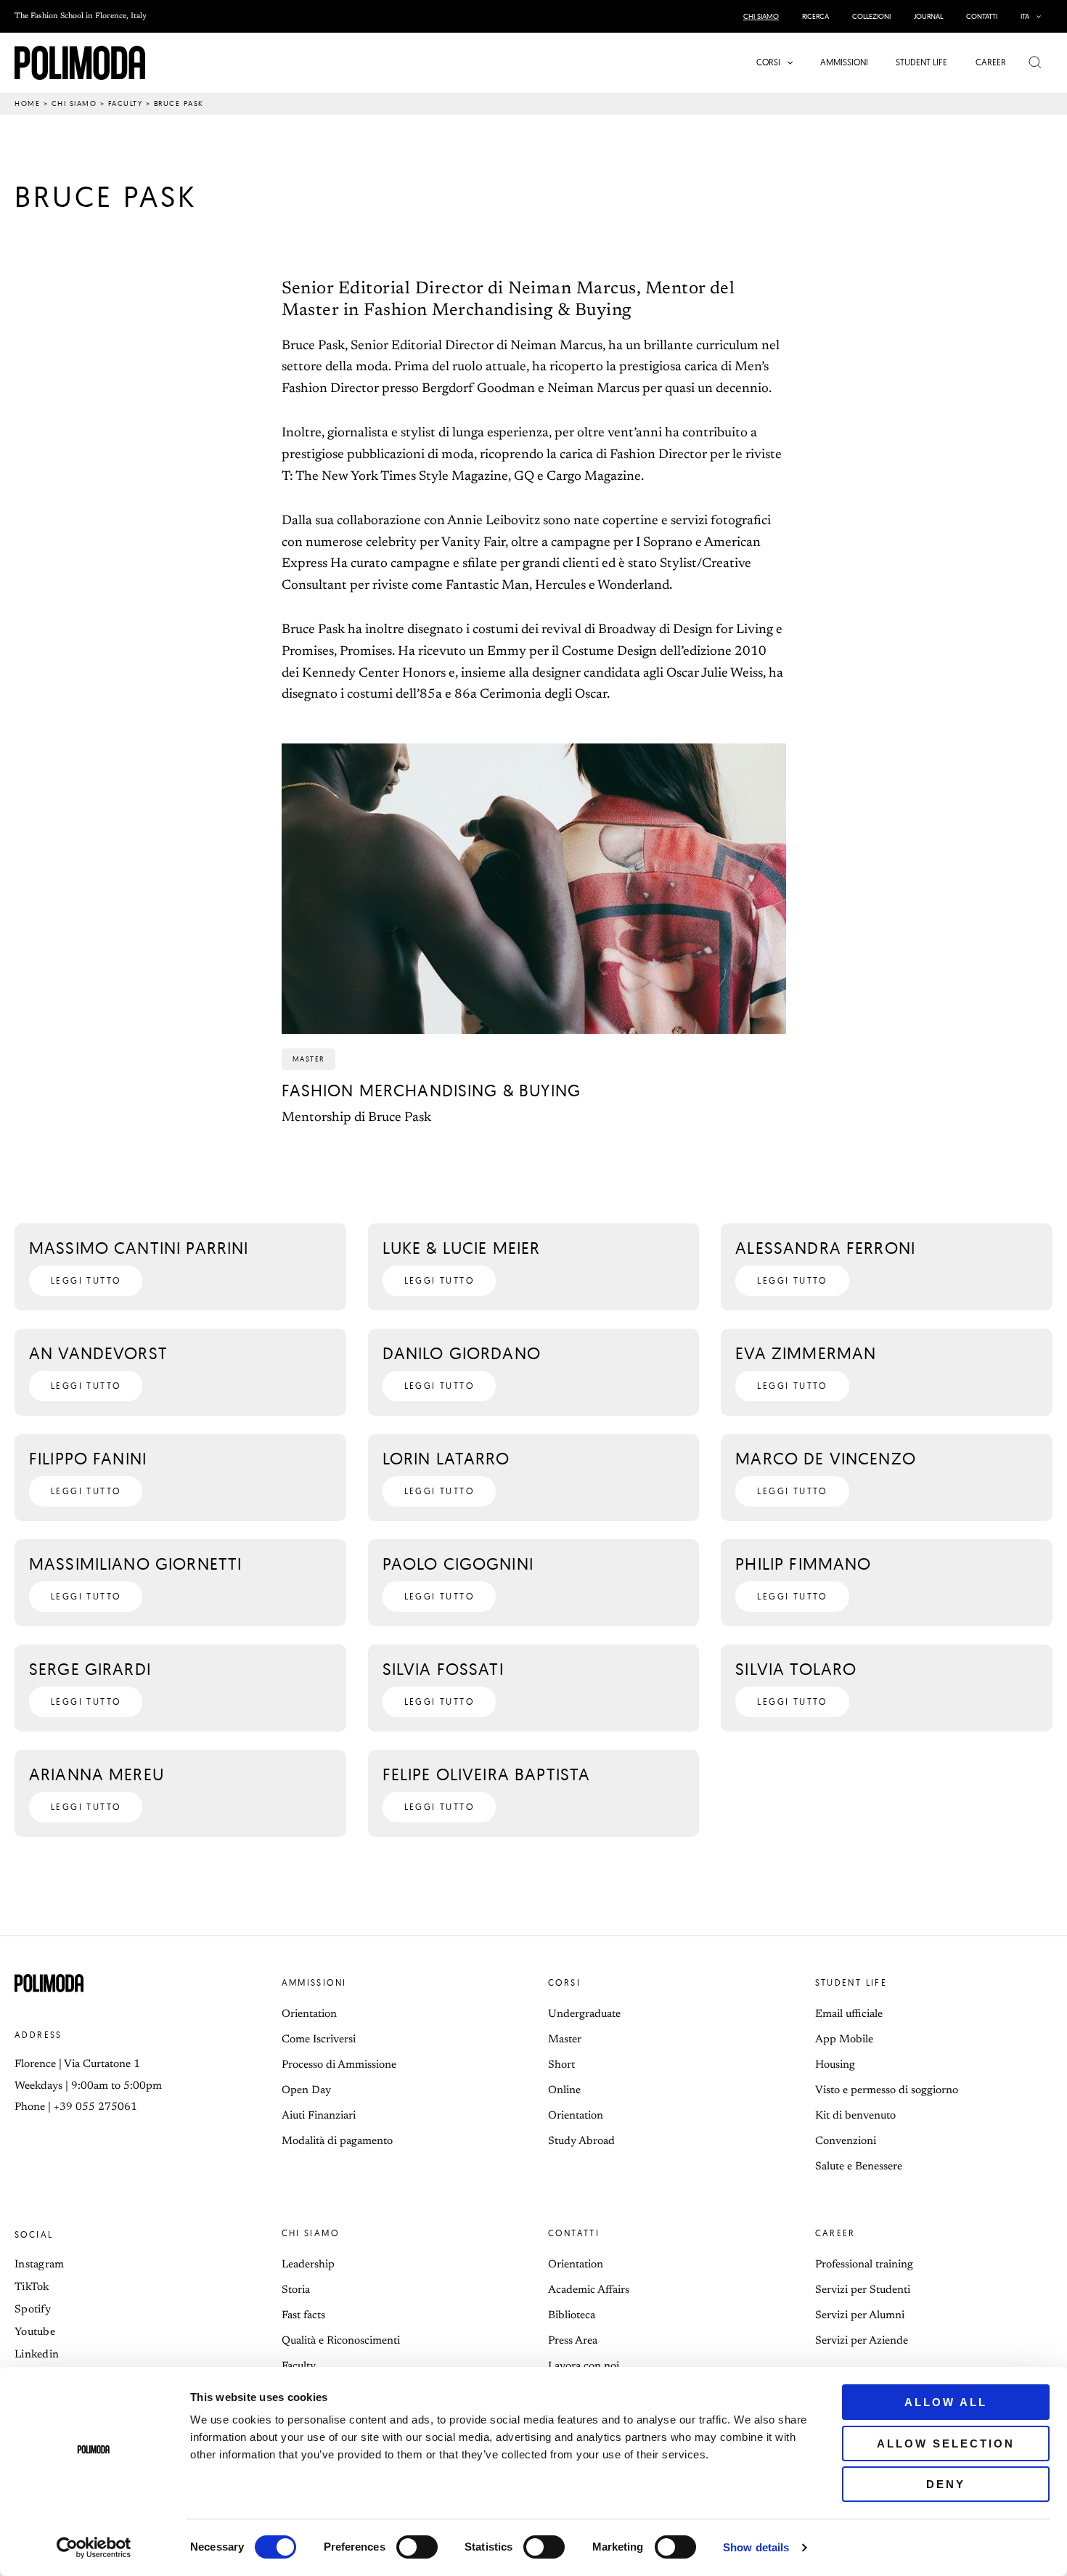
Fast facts (303, 2316)
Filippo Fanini (88, 1458)
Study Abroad (581, 2141)
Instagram (40, 2265)
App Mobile (844, 2040)
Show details (756, 2547)
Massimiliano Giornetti (135, 1564)
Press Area (573, 2341)
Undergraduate (584, 2014)
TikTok (32, 2287)
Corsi (564, 1982)
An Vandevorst (98, 1353)
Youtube (35, 2332)
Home (27, 103)
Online (564, 2091)
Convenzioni (846, 2141)
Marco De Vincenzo (826, 1458)
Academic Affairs (589, 2290)
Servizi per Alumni (860, 2316)
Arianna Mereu (97, 1774)
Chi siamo (74, 103)
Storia (296, 2290)
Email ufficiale (849, 2014)
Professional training (864, 2265)
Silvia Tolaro (796, 1669)
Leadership (308, 2265)
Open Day (306, 2091)
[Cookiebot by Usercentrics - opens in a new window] (94, 2548)
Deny (946, 2484)
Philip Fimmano (803, 1564)
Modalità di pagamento (337, 2141)
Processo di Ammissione (339, 2065)
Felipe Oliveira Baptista (487, 1774)
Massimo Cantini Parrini (139, 1248)
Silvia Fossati (443, 1669)
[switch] (417, 2547)
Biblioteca (572, 2316)
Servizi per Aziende (862, 2341)
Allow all (946, 2402)
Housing (835, 2065)
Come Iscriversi (319, 2040)
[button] (1035, 16)
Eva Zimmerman (806, 1353)
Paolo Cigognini (458, 1564)
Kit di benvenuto (855, 2116)
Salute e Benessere (859, 2167)
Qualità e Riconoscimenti (341, 2341)
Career (835, 2233)
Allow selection (946, 2443)
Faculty (126, 103)
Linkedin (37, 2355)
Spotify (33, 2310)
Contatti (574, 2233)
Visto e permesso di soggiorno (887, 2091)
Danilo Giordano (462, 1353)
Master (565, 2040)
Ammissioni (314, 1982)
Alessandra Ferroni (825, 1248)
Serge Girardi (90, 1669)
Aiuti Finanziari (319, 2116)
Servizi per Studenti (863, 2290)
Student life (851, 1982)
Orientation (309, 2014)
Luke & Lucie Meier (462, 1248)
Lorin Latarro (446, 1458)
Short (561, 2065)
